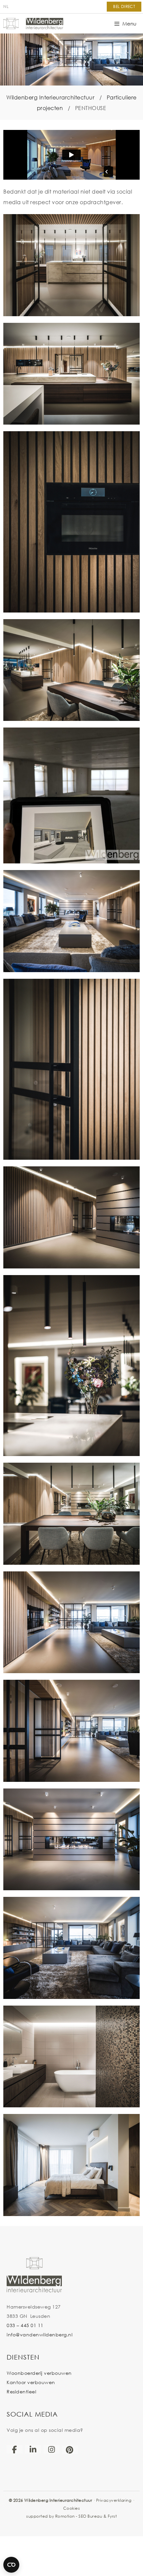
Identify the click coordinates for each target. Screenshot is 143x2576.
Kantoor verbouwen (31, 2382)
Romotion (65, 2516)
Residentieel (21, 2392)
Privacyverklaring (114, 2500)
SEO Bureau (90, 2516)
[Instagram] (52, 2449)
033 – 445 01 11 (25, 2325)
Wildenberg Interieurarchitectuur (50, 97)
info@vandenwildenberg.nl (40, 2335)
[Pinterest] (70, 2450)
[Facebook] (15, 2449)
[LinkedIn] (33, 2449)
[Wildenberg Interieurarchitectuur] (33, 24)
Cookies (72, 2508)
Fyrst (112, 2516)
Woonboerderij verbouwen (39, 2373)
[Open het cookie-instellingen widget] (11, 2565)
